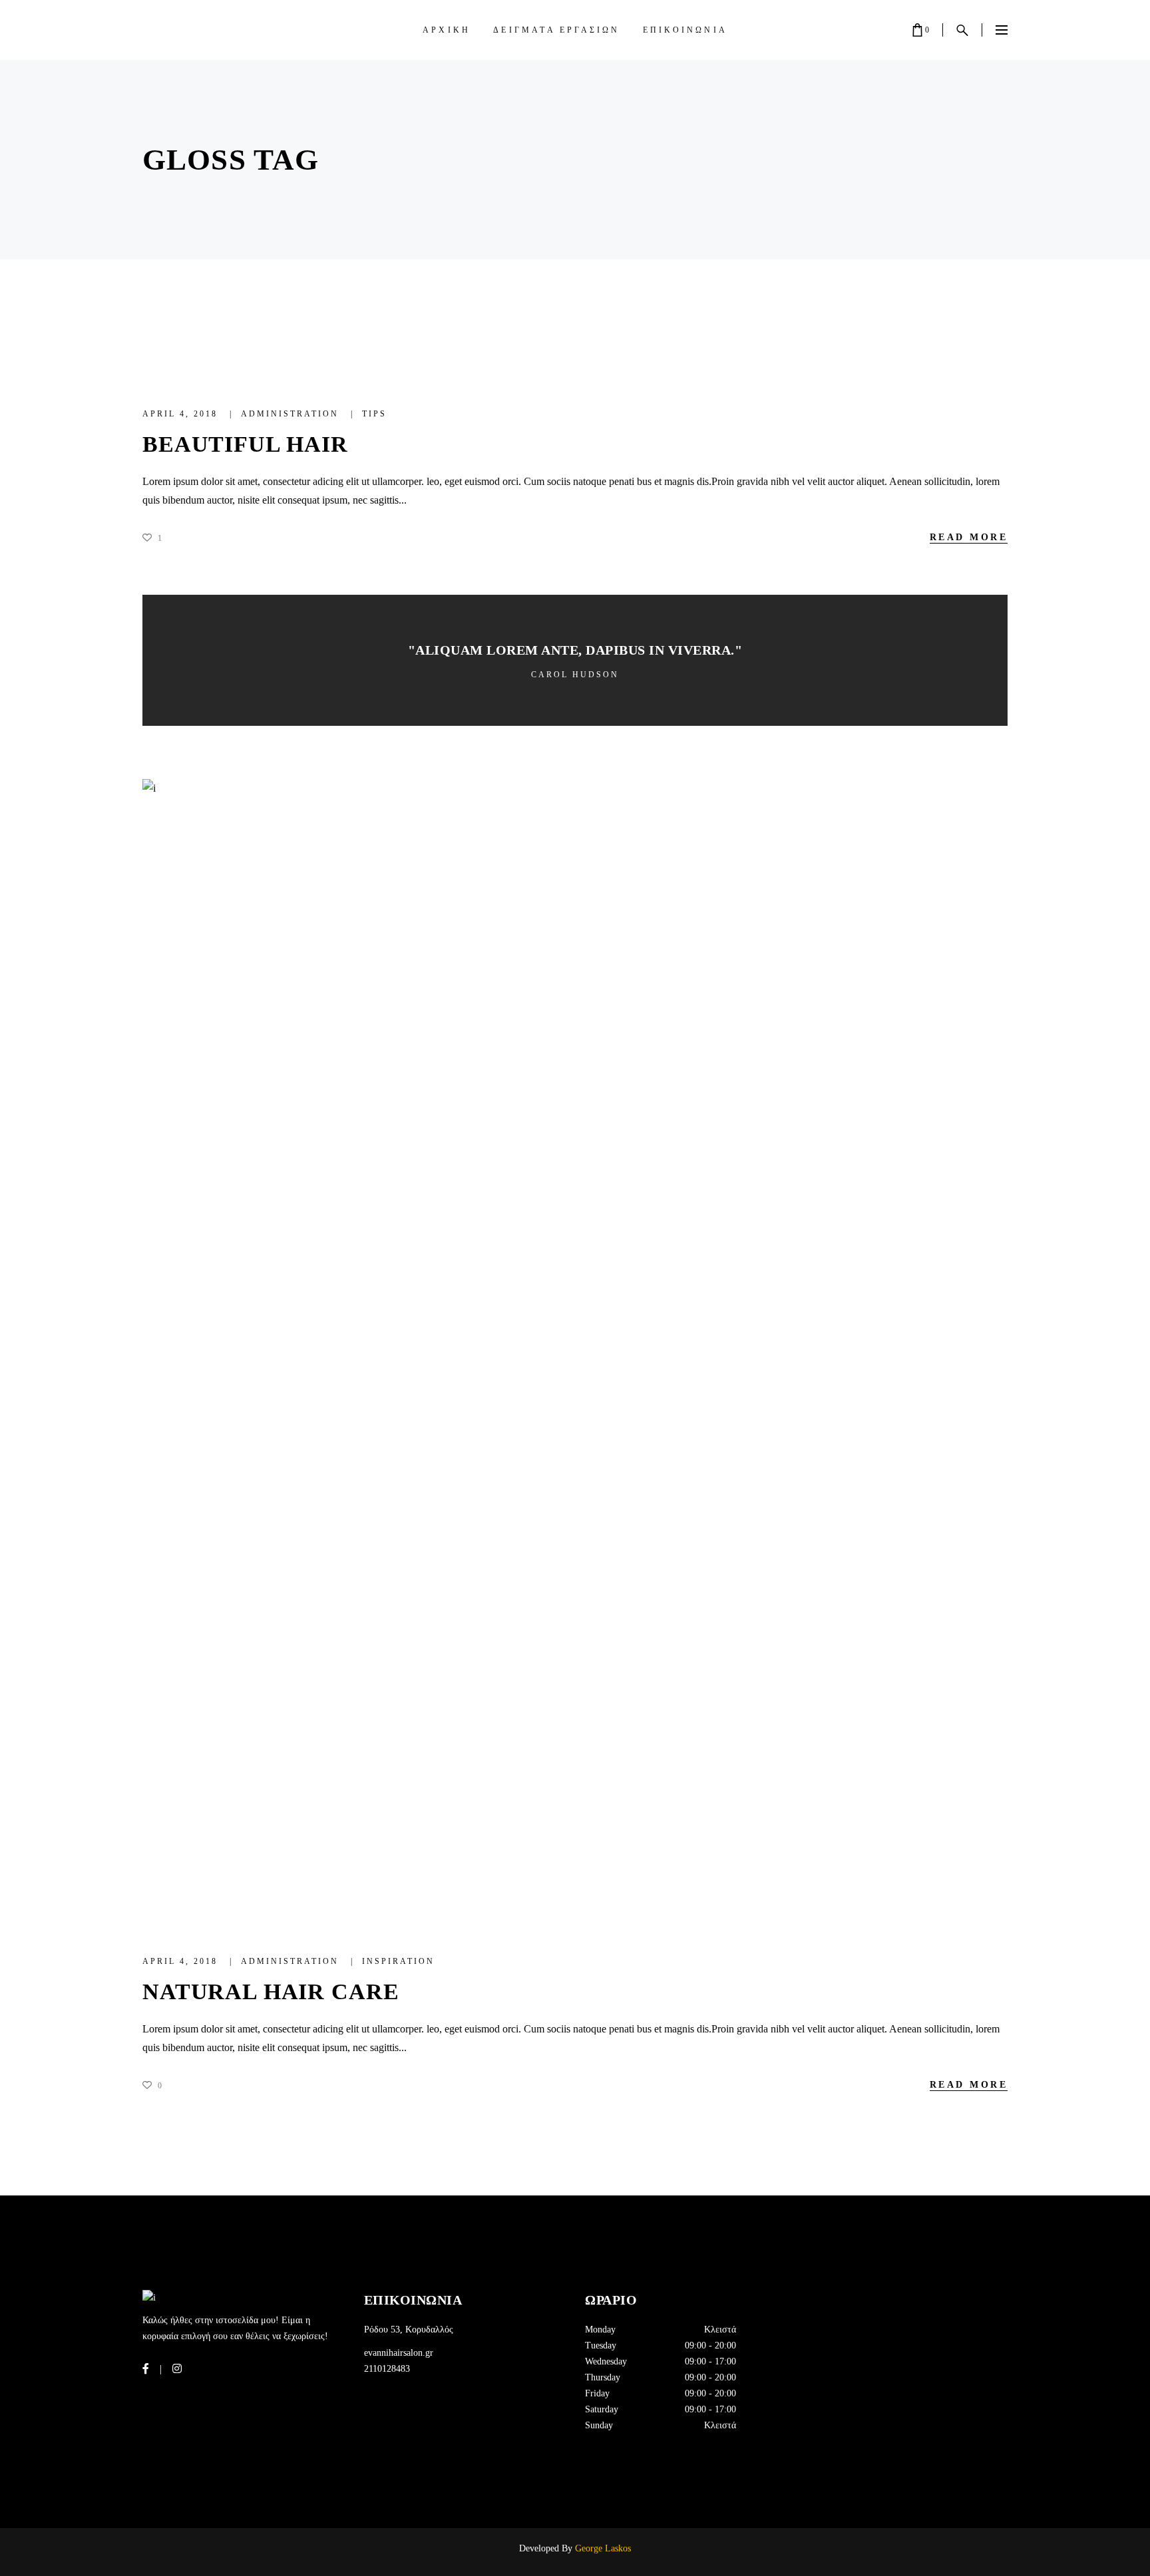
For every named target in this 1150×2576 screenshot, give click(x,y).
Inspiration (398, 1961)
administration (292, 414)
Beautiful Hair (245, 444)
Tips (374, 414)
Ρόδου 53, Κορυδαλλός (409, 2330)
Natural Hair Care (271, 1992)
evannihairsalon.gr (399, 2353)
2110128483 (387, 2369)
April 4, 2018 (182, 414)
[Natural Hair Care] (575, 1352)
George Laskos (602, 2548)
